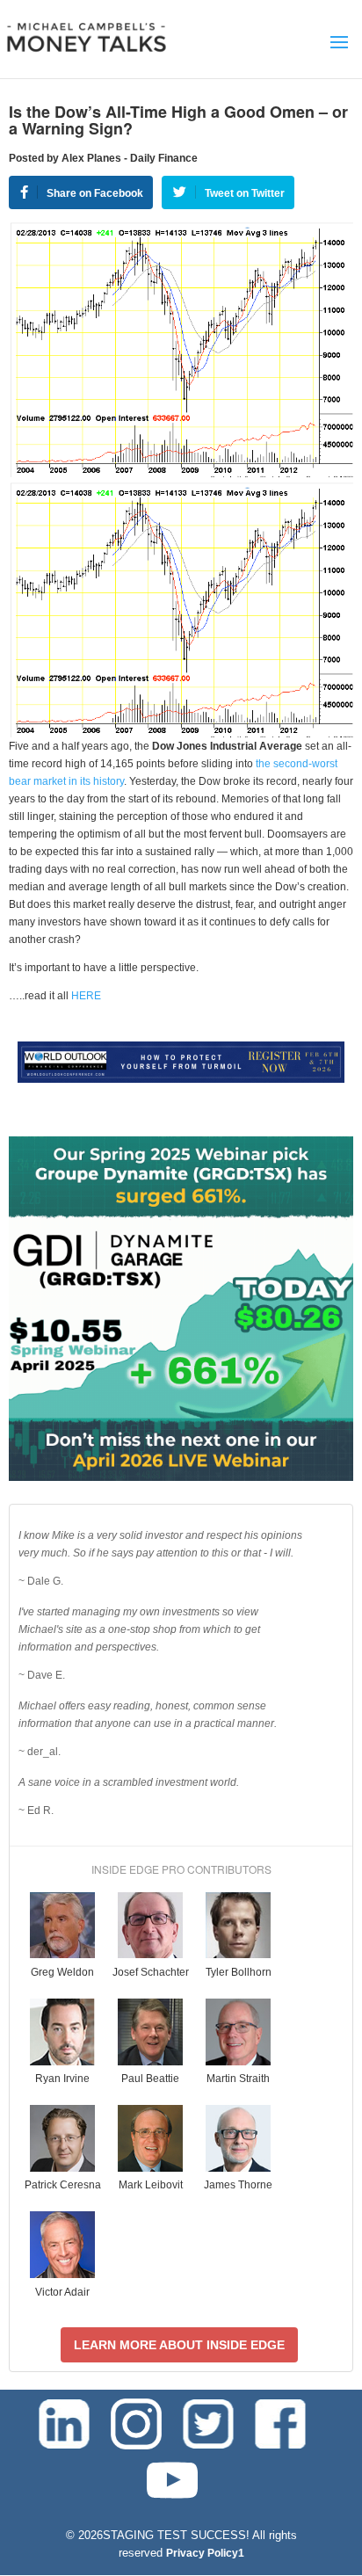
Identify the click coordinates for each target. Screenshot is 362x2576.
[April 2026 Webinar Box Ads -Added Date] (181, 1477)
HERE (86, 996)
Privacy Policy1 (205, 2553)
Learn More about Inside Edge (179, 2345)
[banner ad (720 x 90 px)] (181, 1079)
